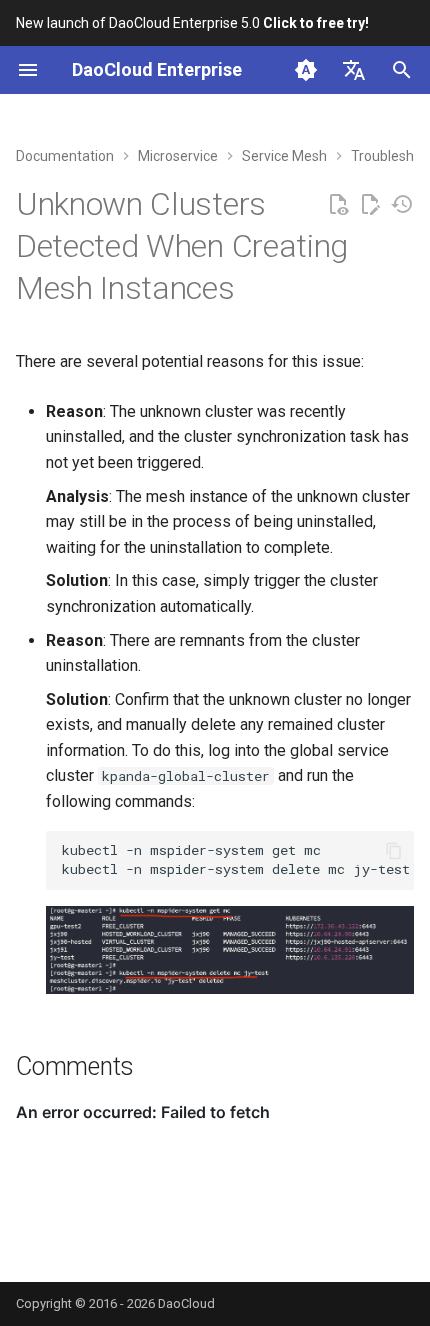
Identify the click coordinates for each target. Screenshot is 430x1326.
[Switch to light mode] (306, 70)
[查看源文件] (338, 205)
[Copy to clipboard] (394, 851)
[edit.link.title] (370, 205)
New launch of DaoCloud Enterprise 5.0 (192, 23)
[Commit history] (402, 205)
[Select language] (354, 70)
